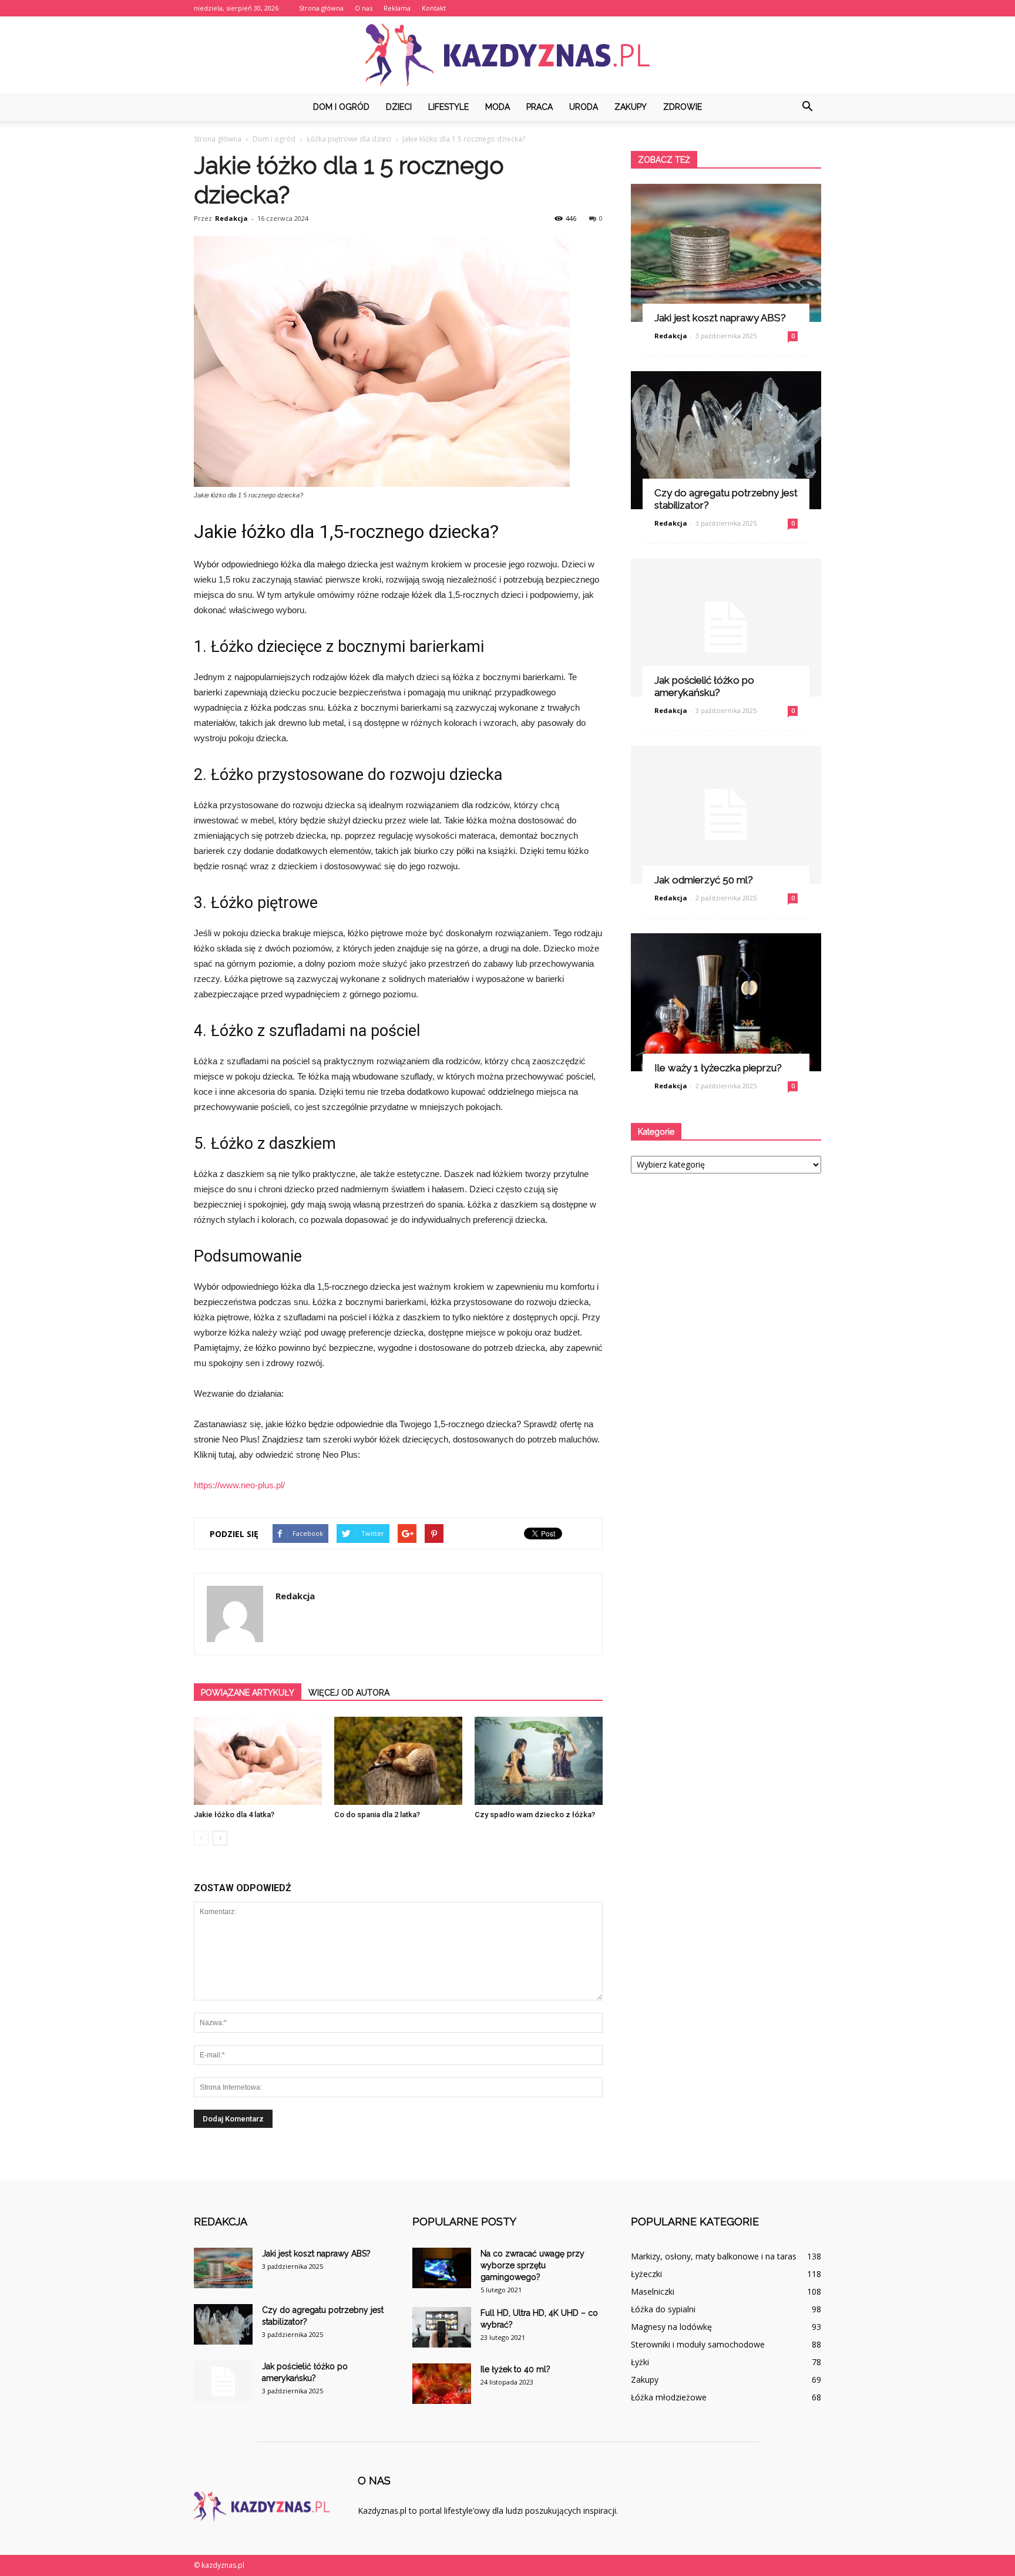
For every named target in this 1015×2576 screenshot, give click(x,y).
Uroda (584, 107)
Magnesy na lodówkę (671, 2327)
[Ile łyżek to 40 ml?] (442, 2384)
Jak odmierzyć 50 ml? (704, 880)
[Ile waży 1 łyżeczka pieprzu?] (726, 1002)
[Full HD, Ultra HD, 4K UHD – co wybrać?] (442, 2327)
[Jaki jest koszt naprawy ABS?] (726, 253)
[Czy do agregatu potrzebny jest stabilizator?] (726, 440)
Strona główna (321, 8)
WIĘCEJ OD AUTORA (349, 1693)
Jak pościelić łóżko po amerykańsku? (704, 686)
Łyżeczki (646, 2274)
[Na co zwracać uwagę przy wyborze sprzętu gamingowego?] (442, 2268)
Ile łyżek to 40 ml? (515, 2369)
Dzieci (399, 107)
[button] (807, 107)
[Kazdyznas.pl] (508, 55)
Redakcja (231, 218)
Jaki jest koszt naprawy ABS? (720, 318)
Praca (540, 107)
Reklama (397, 8)
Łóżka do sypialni (663, 2309)
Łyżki (640, 2362)
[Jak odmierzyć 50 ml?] (726, 815)
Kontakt (434, 8)
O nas (364, 8)
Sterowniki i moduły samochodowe (698, 2344)
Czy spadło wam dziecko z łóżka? (535, 1815)
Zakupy (631, 107)
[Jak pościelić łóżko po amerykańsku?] (726, 628)
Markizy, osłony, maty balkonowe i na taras (714, 2256)
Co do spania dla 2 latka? (377, 1815)
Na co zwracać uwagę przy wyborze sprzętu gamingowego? (532, 2265)
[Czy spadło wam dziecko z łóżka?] (539, 1761)
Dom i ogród (341, 107)
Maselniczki (653, 2291)
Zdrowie (683, 107)
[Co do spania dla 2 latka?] (398, 1761)
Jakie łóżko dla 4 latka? (234, 1815)
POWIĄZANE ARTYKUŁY (248, 1693)
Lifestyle (448, 107)
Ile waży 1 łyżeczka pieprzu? (718, 1068)
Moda (498, 107)
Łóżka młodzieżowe (669, 2397)
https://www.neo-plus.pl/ (239, 1485)
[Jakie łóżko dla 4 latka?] (258, 1761)
